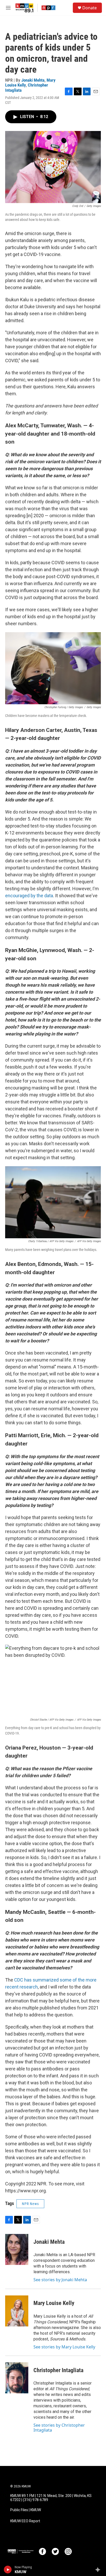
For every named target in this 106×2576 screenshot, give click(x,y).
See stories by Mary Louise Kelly (64, 2347)
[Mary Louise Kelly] (17, 2311)
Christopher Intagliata (58, 2370)
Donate (90, 8)
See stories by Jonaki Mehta (60, 2280)
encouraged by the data (29, 896)
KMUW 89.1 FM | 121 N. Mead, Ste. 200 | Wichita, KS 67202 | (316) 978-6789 (51, 2498)
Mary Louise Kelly (54, 2303)
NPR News (30, 2204)
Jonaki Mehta (33, 80)
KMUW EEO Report (25, 2521)
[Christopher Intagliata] (17, 2378)
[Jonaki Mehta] (17, 2249)
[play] (8, 2570)
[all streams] (99, 2570)
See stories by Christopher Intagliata (59, 2427)
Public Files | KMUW (26, 2510)
